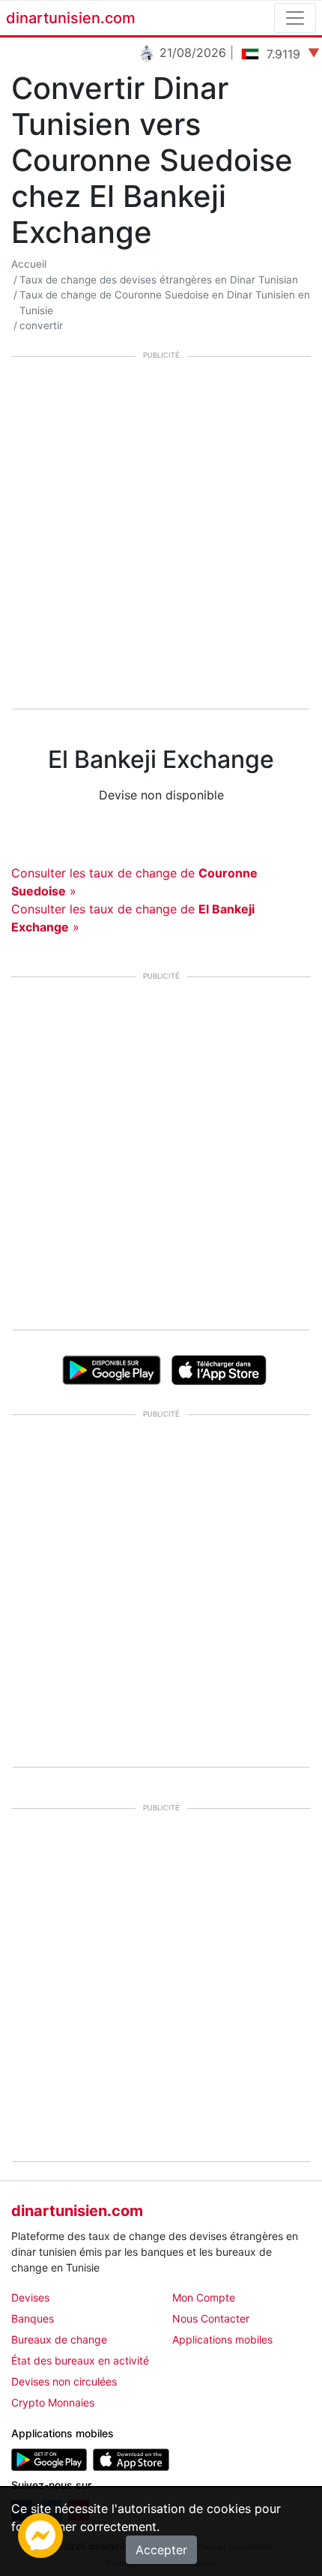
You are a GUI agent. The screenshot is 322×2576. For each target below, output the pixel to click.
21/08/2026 (186, 52)
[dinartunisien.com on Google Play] (49, 2459)
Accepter (161, 2550)
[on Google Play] (111, 1369)
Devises (30, 2297)
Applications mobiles (222, 2339)
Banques (33, 2318)
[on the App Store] (219, 1369)
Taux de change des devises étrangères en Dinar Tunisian (159, 280)
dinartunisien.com (71, 18)
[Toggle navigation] (295, 18)
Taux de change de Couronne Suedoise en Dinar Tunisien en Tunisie (165, 302)
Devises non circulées (64, 2381)
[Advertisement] (161, 534)
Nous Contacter (211, 2318)
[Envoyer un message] (40, 2534)
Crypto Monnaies (53, 2402)
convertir (41, 325)
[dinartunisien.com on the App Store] (131, 2459)
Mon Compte (204, 2297)
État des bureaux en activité (80, 2360)
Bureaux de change (59, 2339)
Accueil (29, 264)
